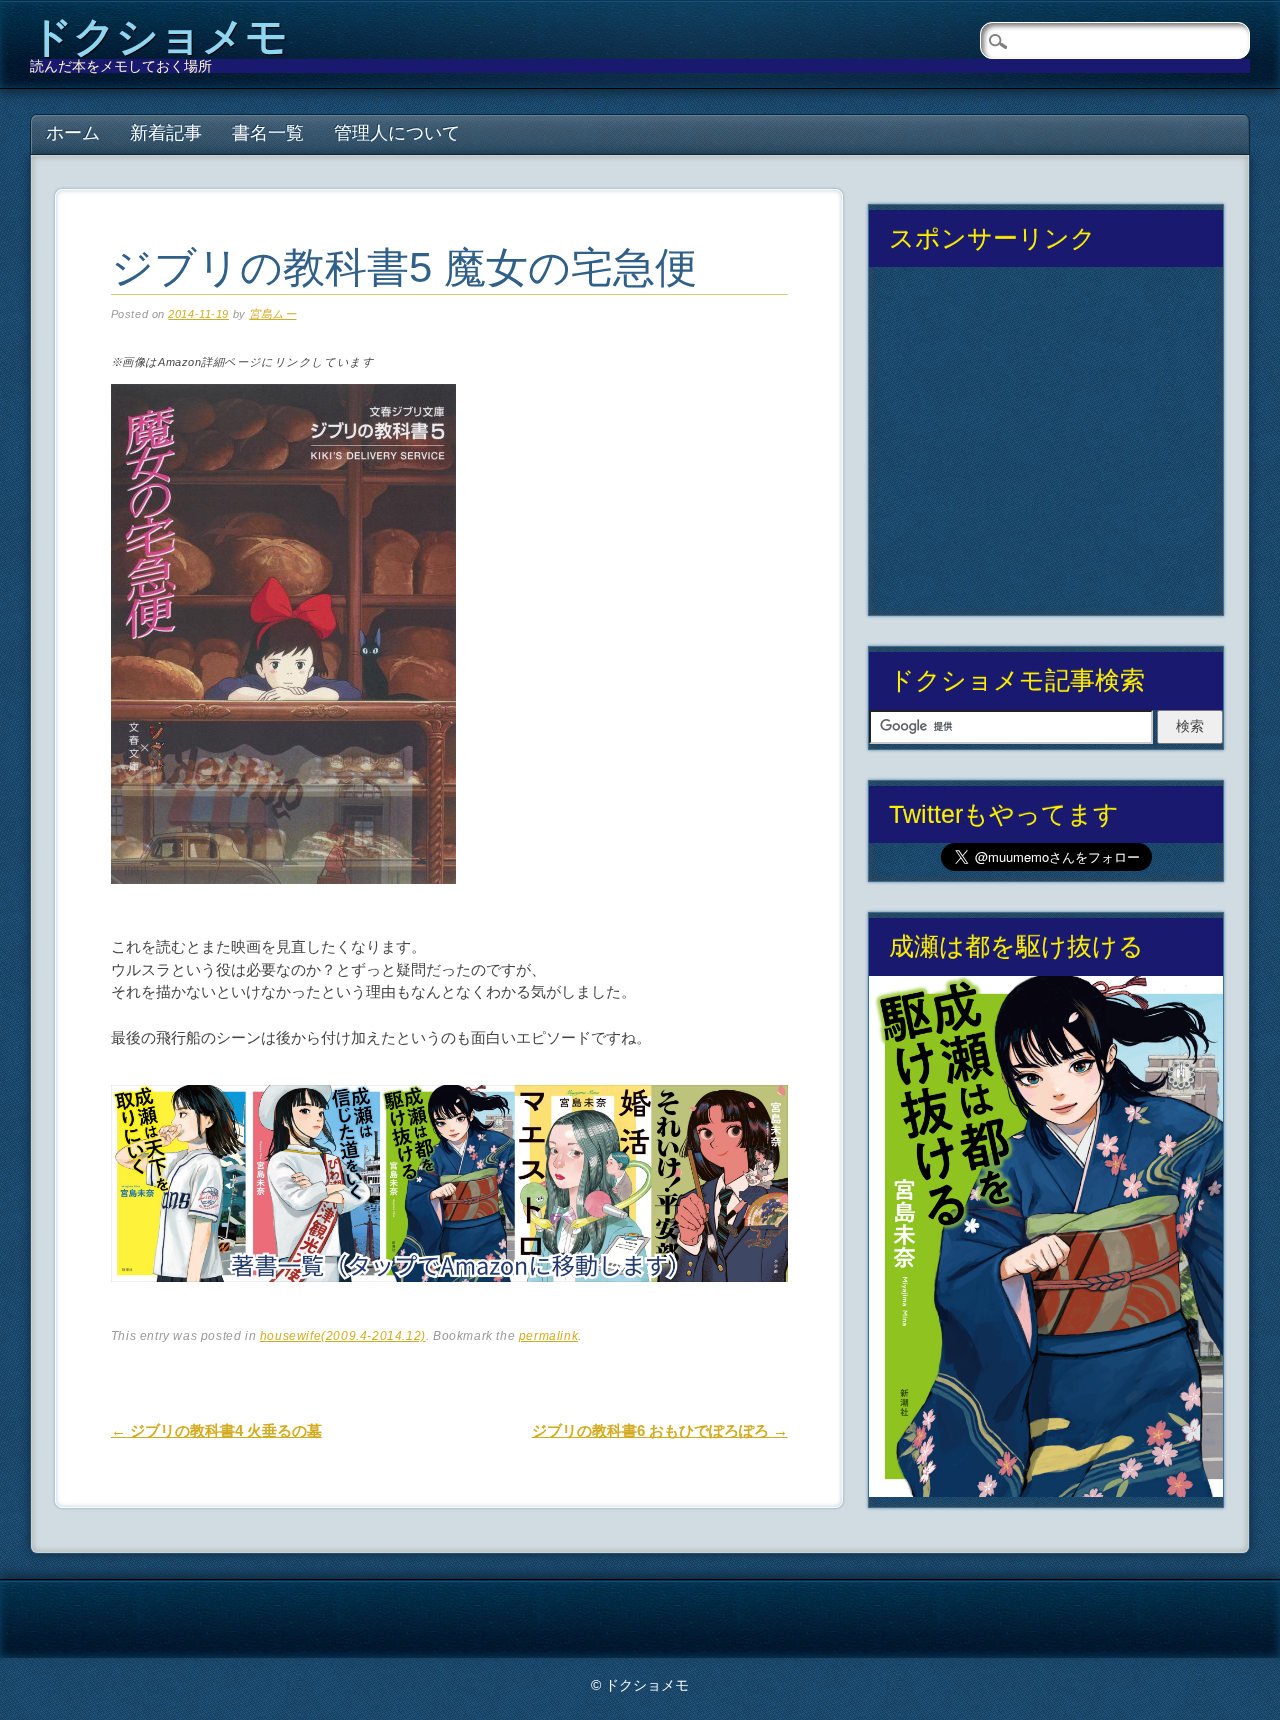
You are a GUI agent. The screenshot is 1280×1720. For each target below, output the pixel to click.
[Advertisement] (1046, 449)
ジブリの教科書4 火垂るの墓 (216, 1430)
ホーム (73, 133)
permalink (548, 1336)
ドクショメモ (159, 36)
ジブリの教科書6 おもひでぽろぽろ (660, 1430)
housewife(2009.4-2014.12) (343, 1336)
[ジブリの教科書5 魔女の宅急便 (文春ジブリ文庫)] (283, 900)
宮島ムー (272, 314)
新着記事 (166, 133)
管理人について (397, 133)
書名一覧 (268, 133)
